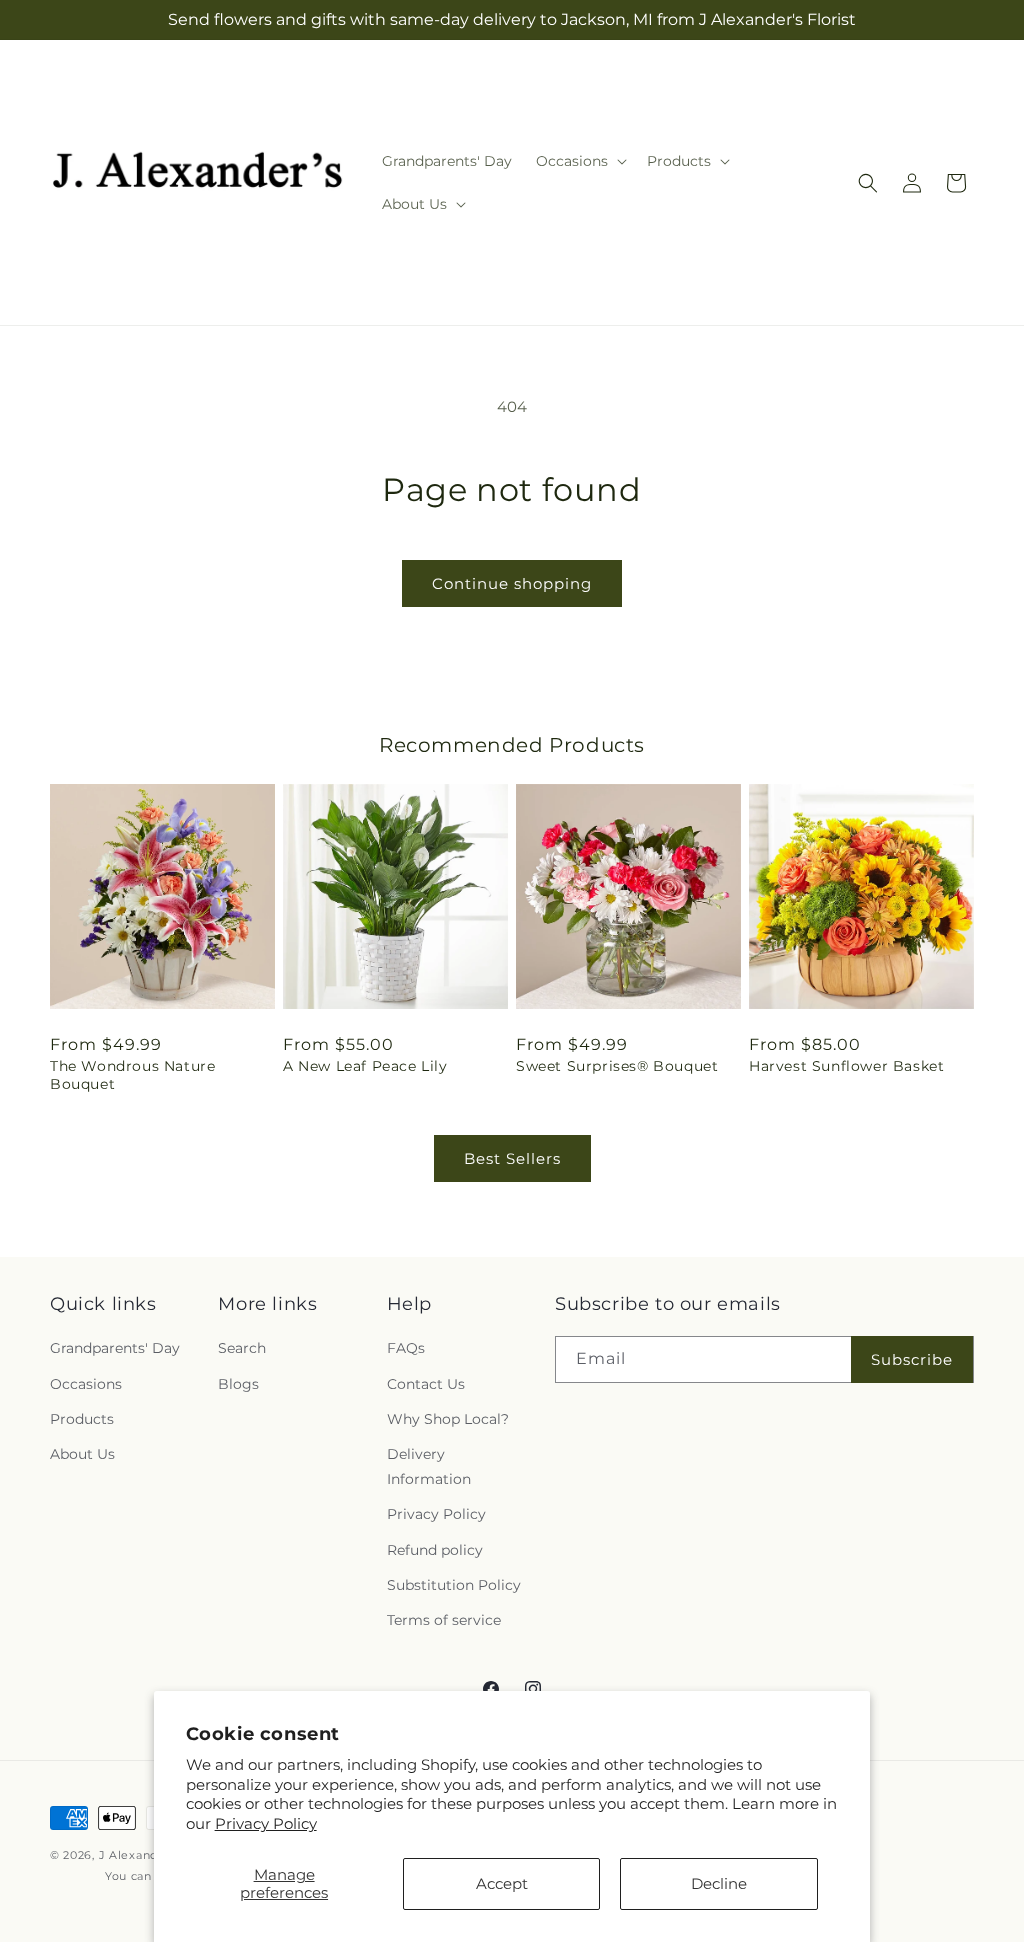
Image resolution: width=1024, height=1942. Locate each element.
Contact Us (426, 1384)
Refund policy (435, 1550)
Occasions (86, 1384)
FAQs (406, 1348)
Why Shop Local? (448, 1419)
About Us (82, 1454)
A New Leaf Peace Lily (365, 1066)
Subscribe (912, 1359)
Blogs (238, 1384)
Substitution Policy (454, 1585)
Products (82, 1419)
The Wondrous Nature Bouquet (132, 1075)
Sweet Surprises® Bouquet (617, 1066)
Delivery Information (429, 1466)
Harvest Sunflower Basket (846, 1066)
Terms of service (444, 1620)
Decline (719, 1883)
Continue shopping (512, 583)
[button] (579, 161)
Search (242, 1348)
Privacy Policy (266, 1823)
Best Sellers (512, 1158)
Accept (502, 1883)
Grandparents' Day (115, 1348)
